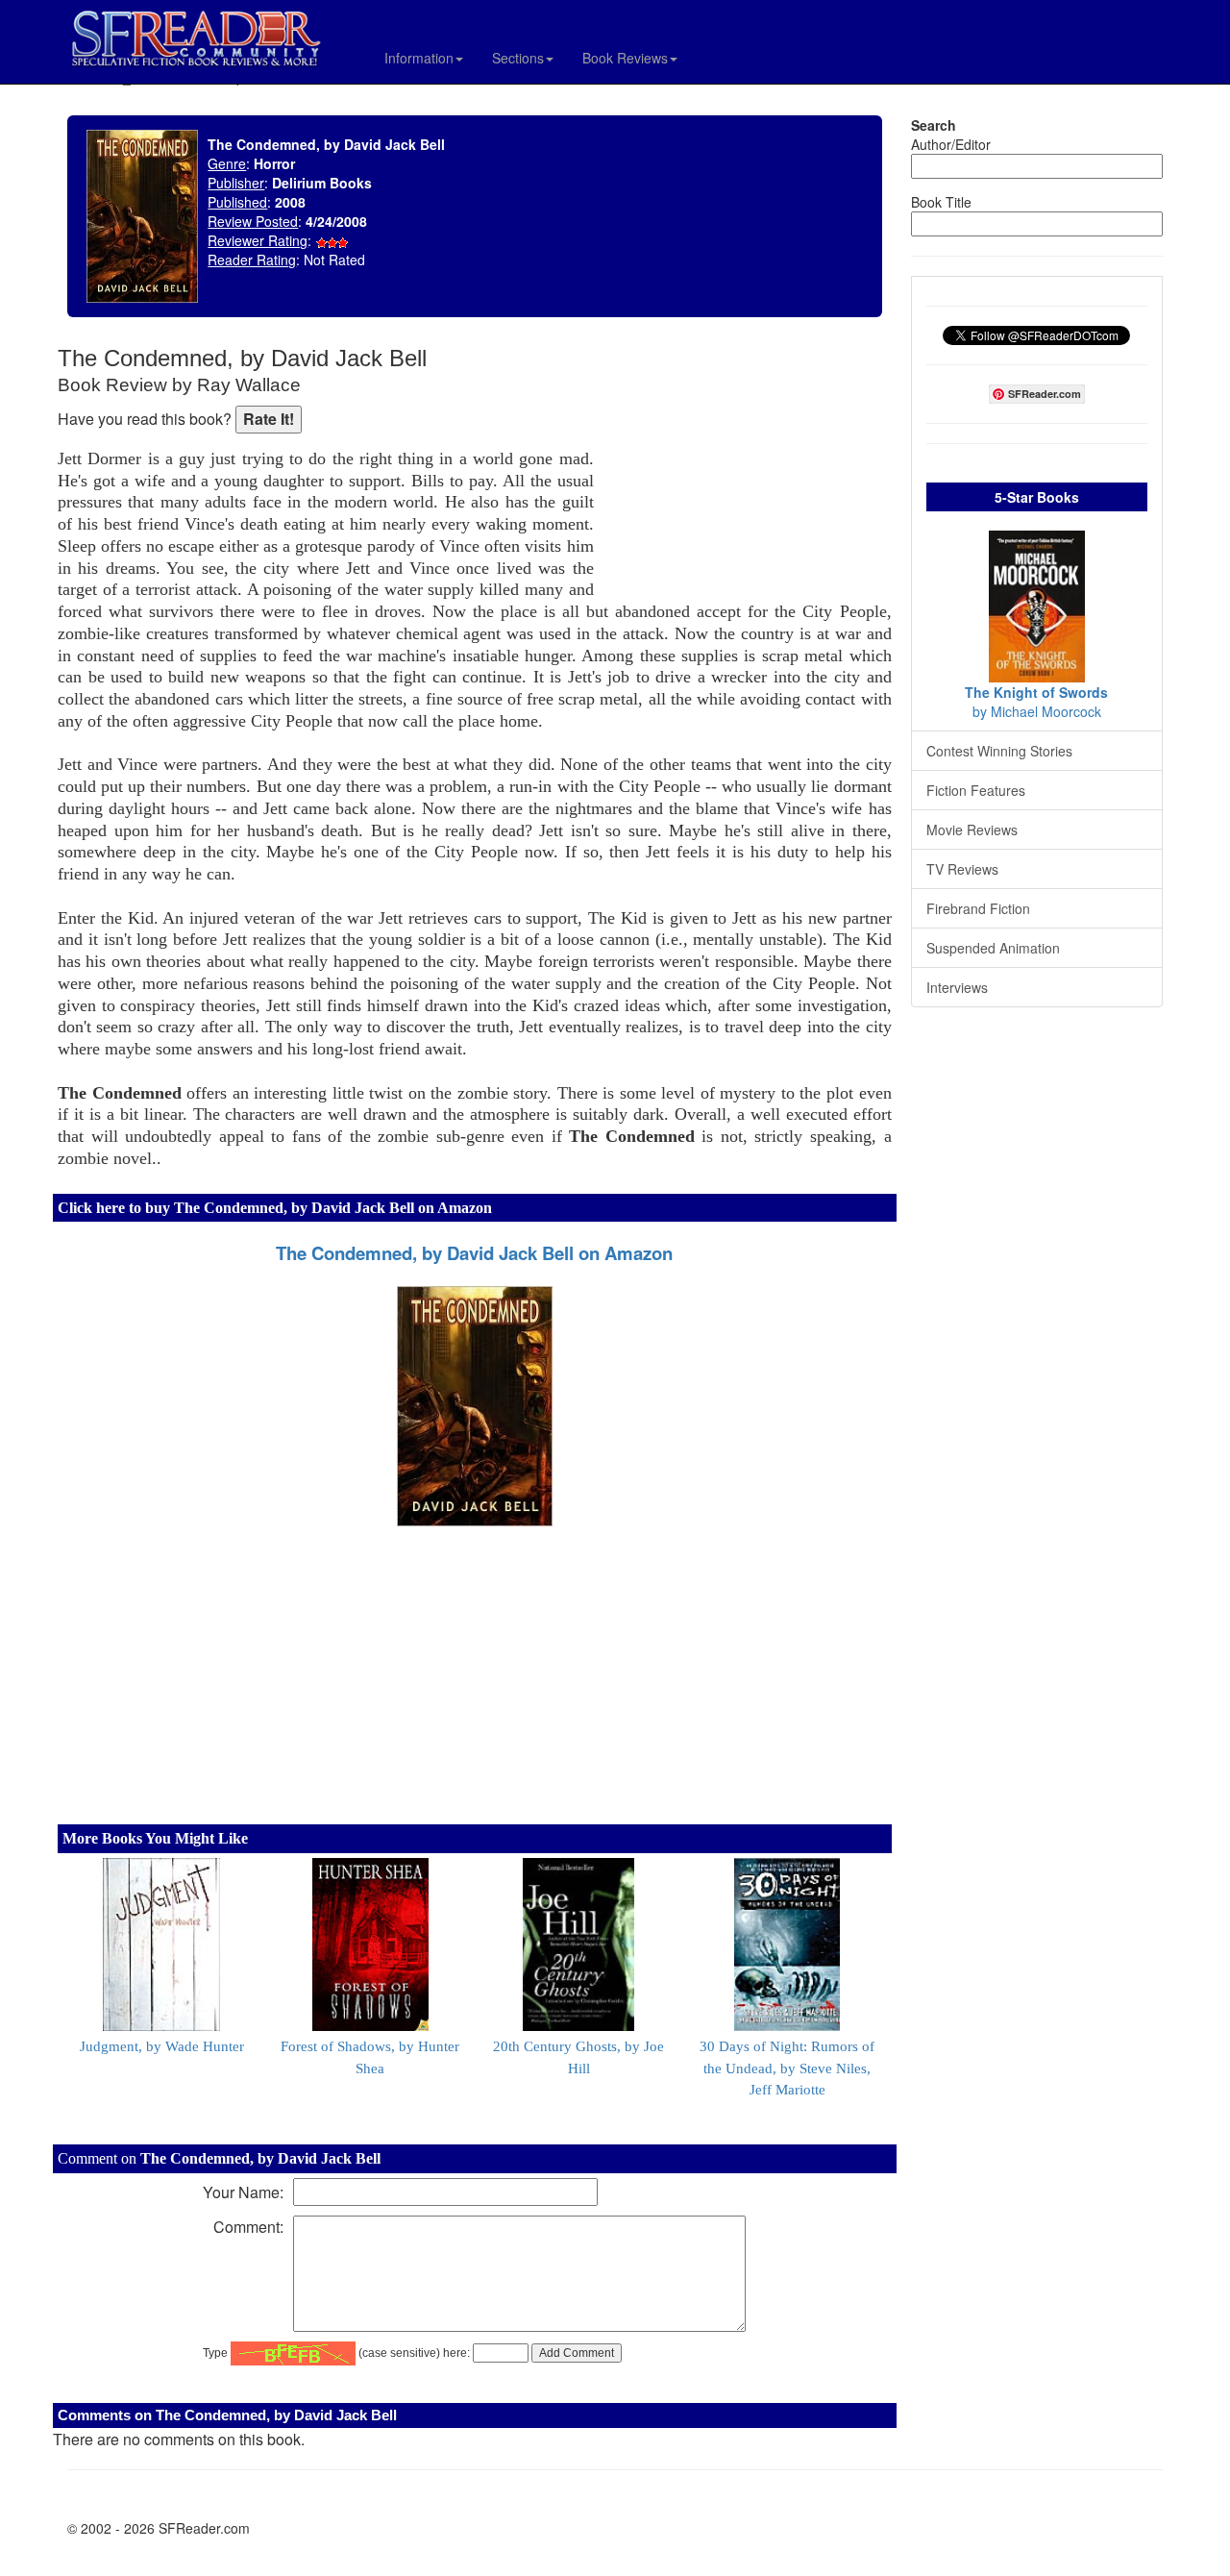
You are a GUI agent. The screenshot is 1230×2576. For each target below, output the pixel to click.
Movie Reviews (972, 830)
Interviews (957, 987)
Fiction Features (976, 790)
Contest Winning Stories (999, 751)
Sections (518, 58)
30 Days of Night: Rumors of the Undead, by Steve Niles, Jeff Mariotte (787, 2068)
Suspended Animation (993, 948)
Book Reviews (625, 58)
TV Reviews (962, 869)
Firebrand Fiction (978, 908)
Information (419, 58)
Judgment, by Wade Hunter (162, 2046)
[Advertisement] (748, 471)
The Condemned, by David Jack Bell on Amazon (474, 1253)
